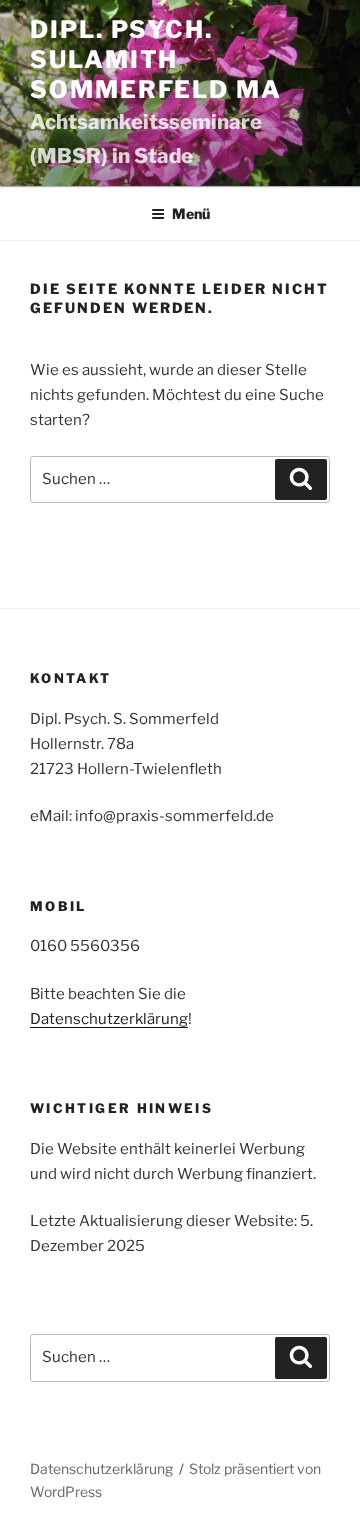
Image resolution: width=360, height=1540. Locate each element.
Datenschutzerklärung (109, 1019)
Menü (191, 213)
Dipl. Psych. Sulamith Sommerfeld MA (156, 59)
